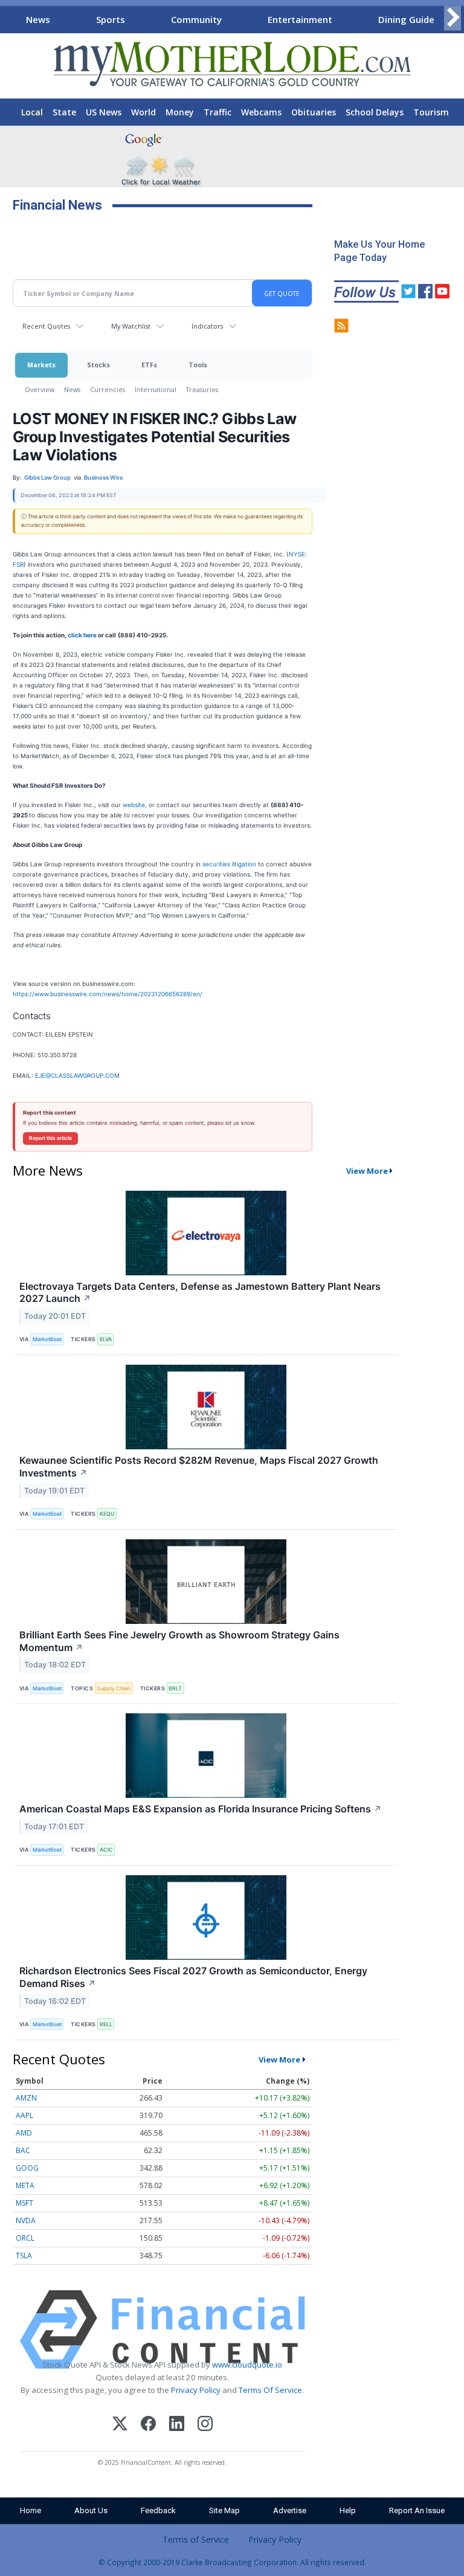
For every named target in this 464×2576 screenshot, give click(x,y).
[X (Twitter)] (120, 2425)
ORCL (25, 2238)
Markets (41, 365)
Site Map (224, 2510)
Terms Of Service (270, 2390)
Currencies (108, 389)
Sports (111, 19)
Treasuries (202, 389)
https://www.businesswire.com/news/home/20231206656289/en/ (108, 994)
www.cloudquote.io (247, 2365)
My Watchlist (131, 326)
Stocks (98, 365)
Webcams (261, 112)
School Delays (375, 112)
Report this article (50, 1138)
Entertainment (300, 19)
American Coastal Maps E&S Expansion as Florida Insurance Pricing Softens (201, 1809)
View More (367, 1171)
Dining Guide (406, 19)
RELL (106, 2024)
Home (31, 2510)
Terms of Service (196, 2539)
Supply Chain (114, 1688)
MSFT (24, 2203)
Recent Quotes (46, 326)
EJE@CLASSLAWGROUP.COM (77, 1075)
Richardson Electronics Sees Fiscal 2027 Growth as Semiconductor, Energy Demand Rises (193, 1977)
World (143, 112)
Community (196, 19)
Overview (40, 389)
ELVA (106, 1339)
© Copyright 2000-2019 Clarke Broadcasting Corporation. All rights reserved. (232, 2562)
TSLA (24, 2256)
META (25, 2185)
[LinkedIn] (177, 2425)
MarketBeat (47, 1339)
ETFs (149, 365)
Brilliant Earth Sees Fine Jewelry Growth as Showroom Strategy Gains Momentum (179, 1641)
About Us (91, 2510)
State (64, 112)
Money (180, 112)
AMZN (26, 2098)
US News (104, 112)
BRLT (175, 1688)
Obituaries (314, 112)
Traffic (217, 112)
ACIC (106, 1850)
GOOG (27, 2168)
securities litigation (229, 864)
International (156, 389)
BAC (23, 2150)
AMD (24, 2133)
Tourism (431, 112)
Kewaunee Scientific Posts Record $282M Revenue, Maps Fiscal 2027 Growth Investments (199, 1467)
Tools (198, 365)
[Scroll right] (453, 18)
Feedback (158, 2510)
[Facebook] (148, 2425)
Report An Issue (417, 2510)
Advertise (290, 2510)
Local (32, 112)
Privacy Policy (196, 2390)
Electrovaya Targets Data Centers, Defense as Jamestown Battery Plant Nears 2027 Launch (200, 1293)
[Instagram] (205, 2425)
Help (348, 2510)
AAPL (24, 2115)
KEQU (107, 1514)
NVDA (26, 2220)
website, (135, 805)
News (38, 19)
